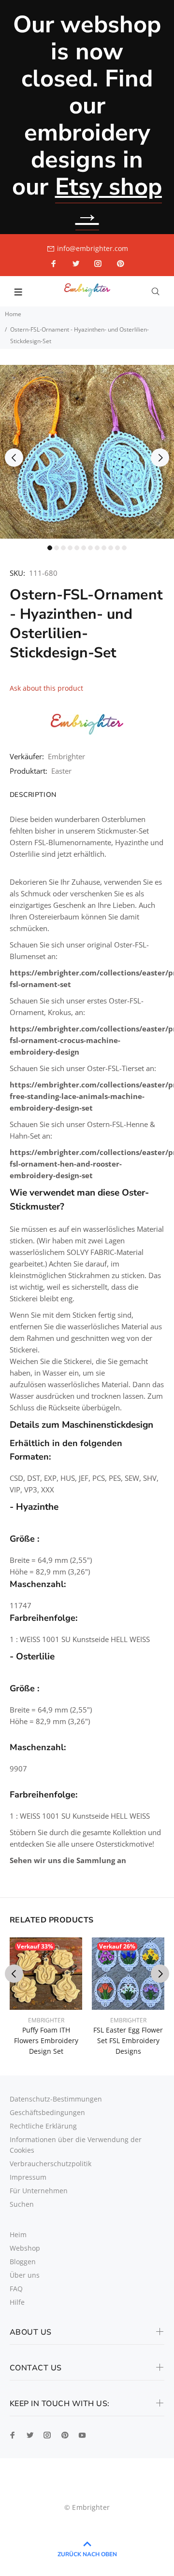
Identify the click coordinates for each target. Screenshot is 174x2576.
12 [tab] (124, 548)
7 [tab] (90, 548)
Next (160, 458)
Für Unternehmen (39, 2191)
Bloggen (23, 2262)
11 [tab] (117, 548)
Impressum (28, 2177)
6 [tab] (84, 548)
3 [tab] (63, 548)
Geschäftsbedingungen (47, 2112)
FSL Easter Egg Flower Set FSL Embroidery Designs (128, 2040)
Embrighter (66, 756)
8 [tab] (97, 548)
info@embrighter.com (93, 248)
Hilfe (17, 2302)
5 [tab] (77, 548)
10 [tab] (111, 548)
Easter (61, 771)
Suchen (22, 2204)
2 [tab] (57, 548)
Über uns (25, 2275)
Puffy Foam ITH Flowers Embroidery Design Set (46, 2040)
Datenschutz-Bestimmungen (56, 2099)
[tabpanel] (87, 452)
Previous (14, 458)
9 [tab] (104, 548)
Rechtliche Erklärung (43, 2126)
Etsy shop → (109, 200)
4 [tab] (70, 548)
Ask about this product (46, 688)
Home (13, 314)
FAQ (16, 2289)
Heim (18, 2235)
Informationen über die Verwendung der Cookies (76, 2145)
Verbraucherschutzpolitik (51, 2164)
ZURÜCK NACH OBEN (87, 2554)
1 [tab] (50, 548)
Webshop (25, 2248)
